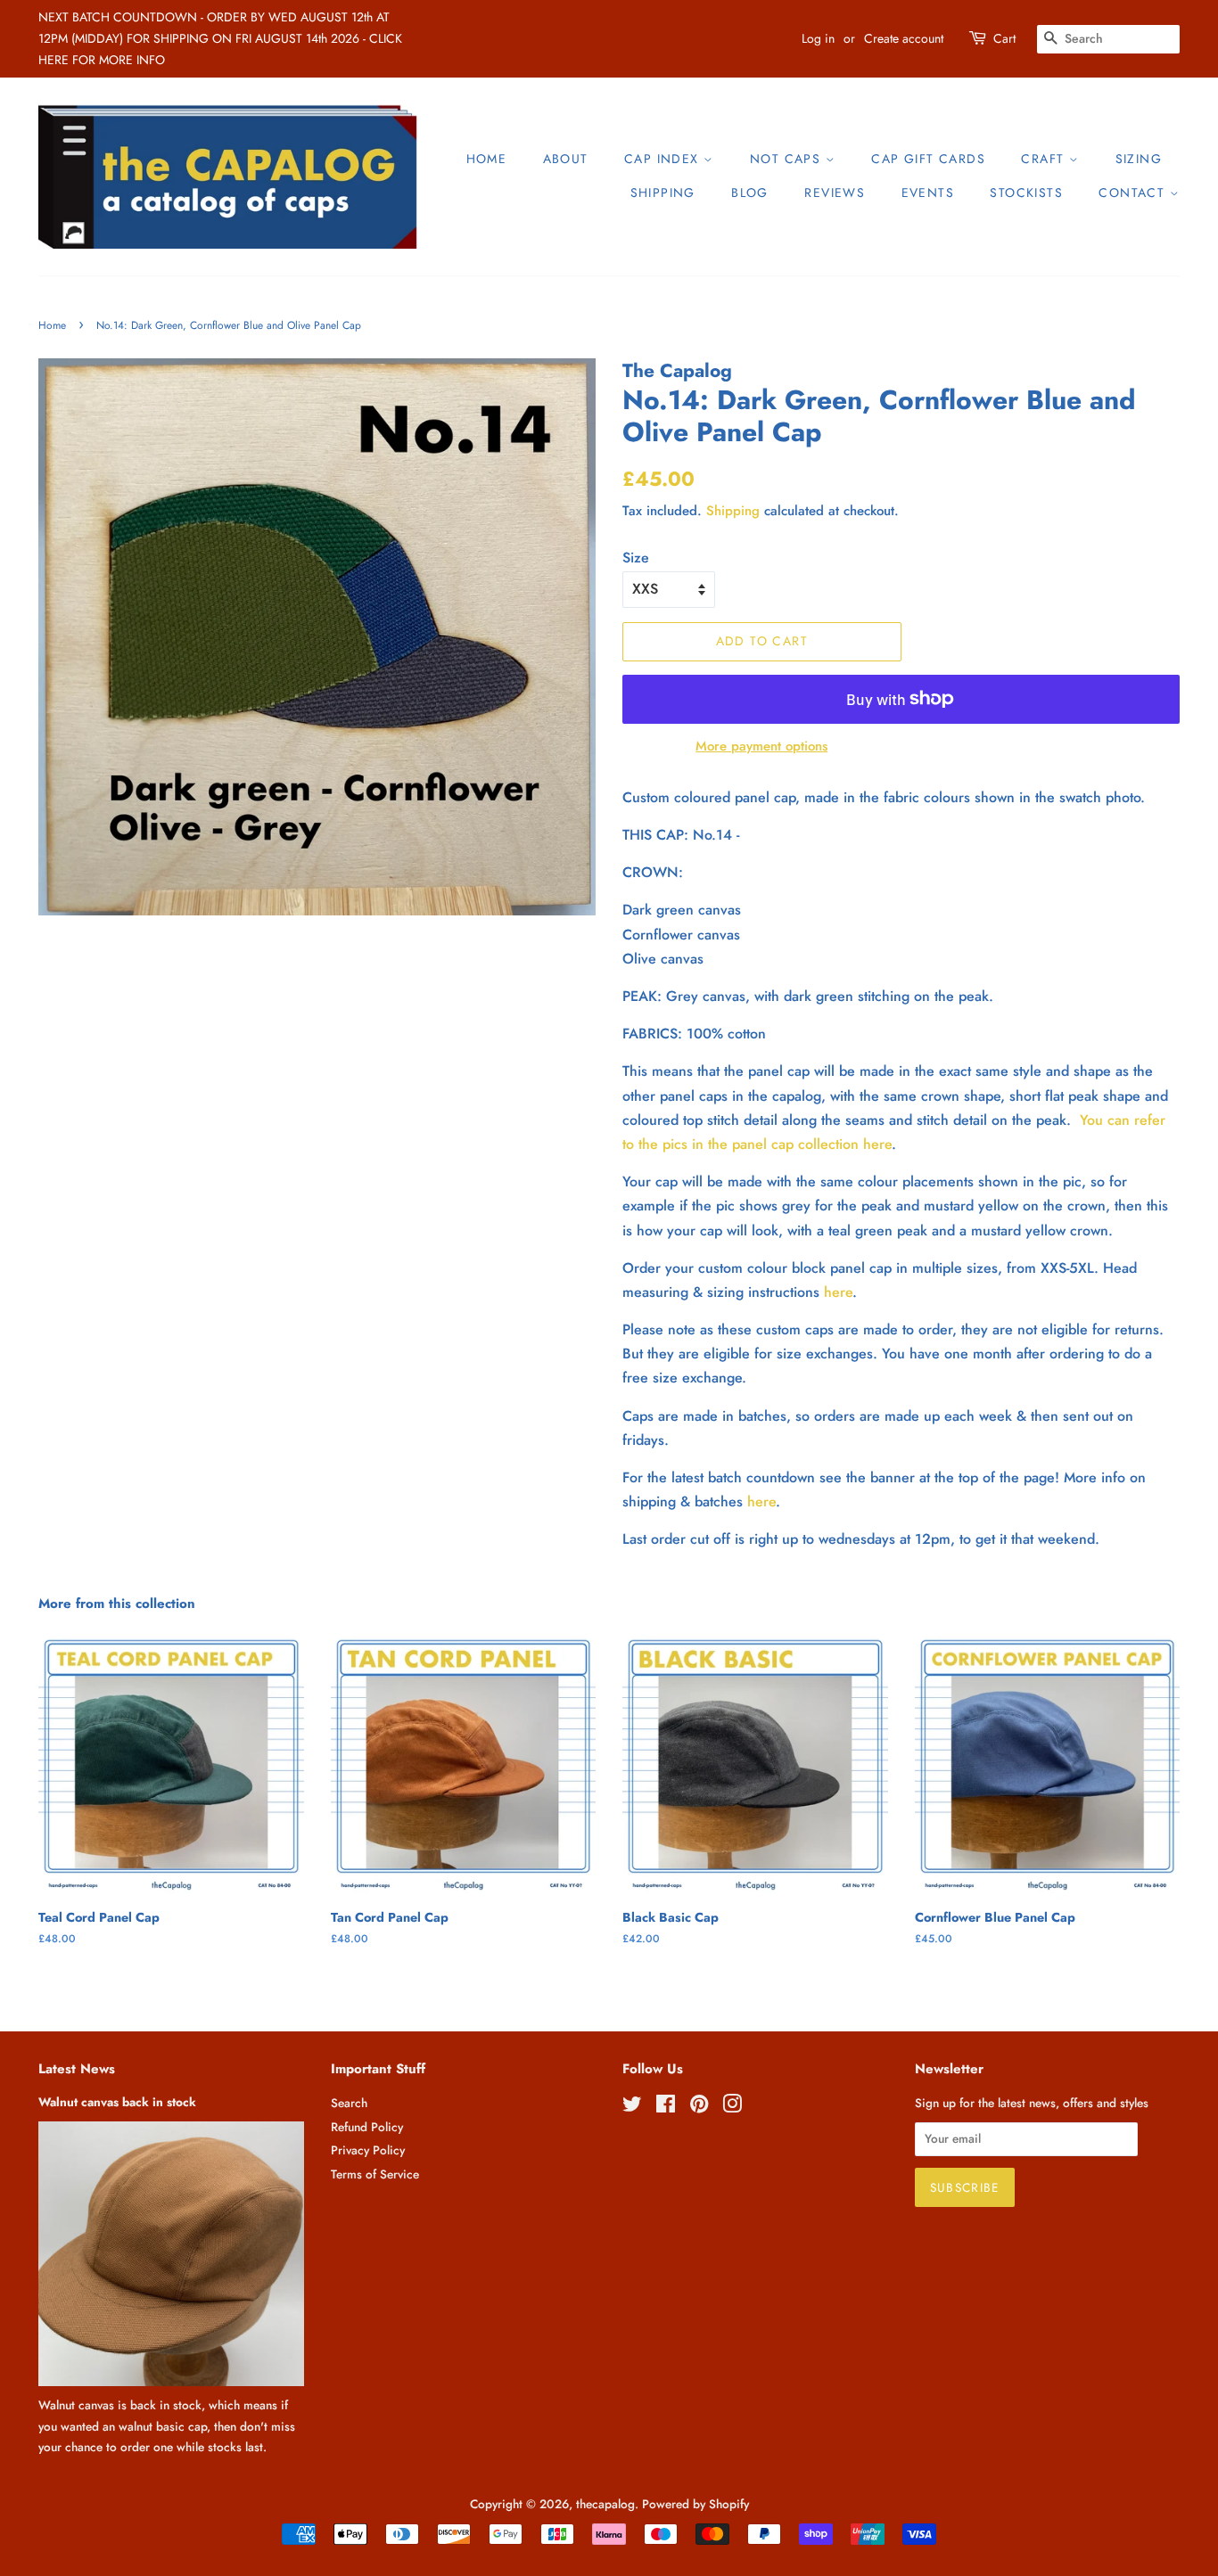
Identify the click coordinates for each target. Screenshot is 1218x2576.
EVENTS (928, 193)
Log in (818, 38)
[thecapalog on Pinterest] (699, 2107)
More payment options (761, 746)
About (566, 159)
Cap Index (664, 159)
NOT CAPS (788, 159)
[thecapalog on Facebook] (666, 2107)
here (838, 1292)
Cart (1004, 38)
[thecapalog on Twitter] (632, 2107)
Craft (1045, 159)
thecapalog (605, 2504)
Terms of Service (375, 2174)
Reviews (835, 193)
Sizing (1139, 159)
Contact (1134, 193)
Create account (904, 38)
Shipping (663, 193)
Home (487, 159)
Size (636, 558)
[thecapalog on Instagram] (732, 2107)
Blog (750, 193)
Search (349, 2103)
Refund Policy (367, 2127)
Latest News (77, 2069)
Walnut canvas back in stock (117, 2102)
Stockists (1026, 193)
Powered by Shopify (695, 2504)
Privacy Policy (368, 2150)
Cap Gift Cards (928, 159)
